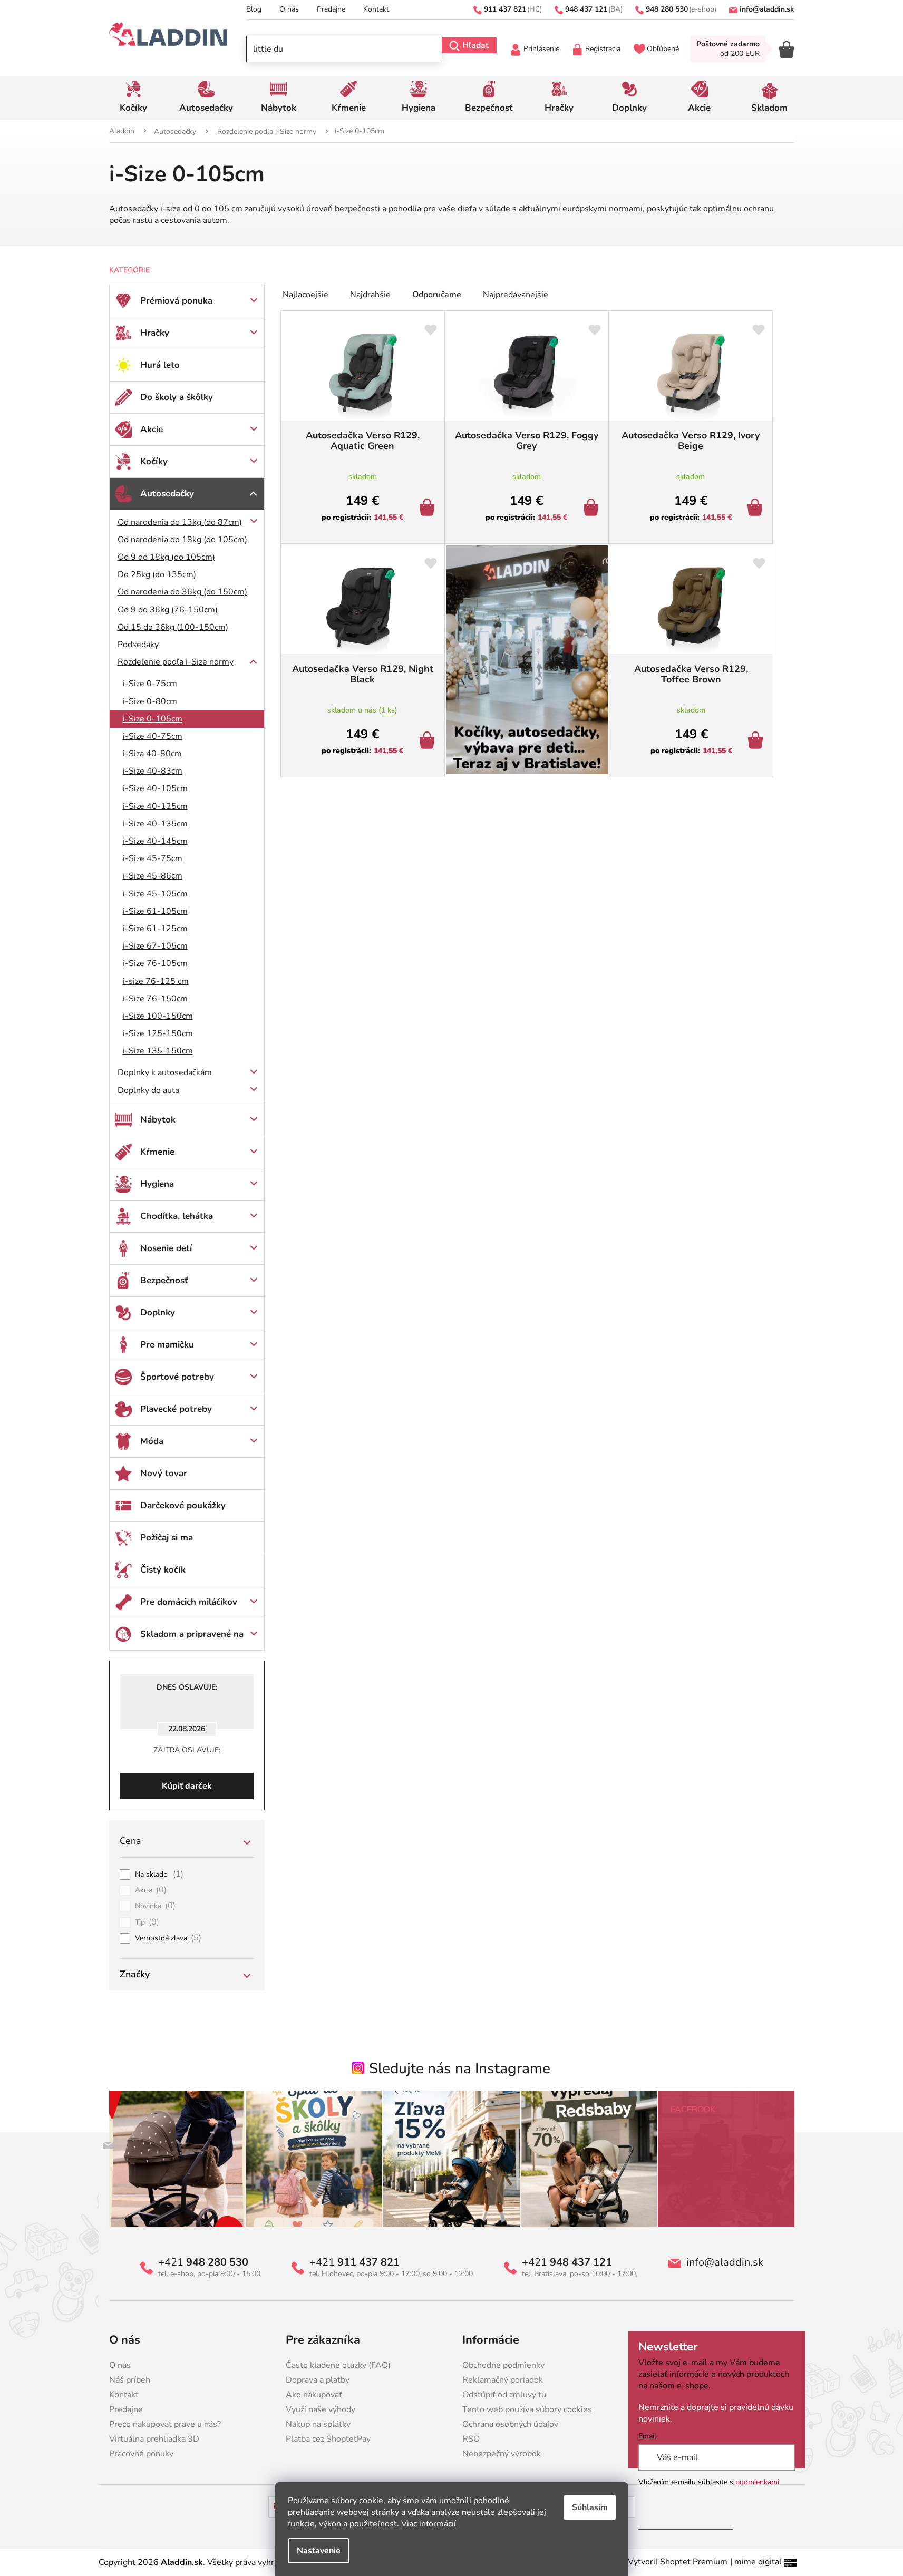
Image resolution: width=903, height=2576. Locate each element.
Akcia (151, 1890)
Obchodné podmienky (503, 2365)
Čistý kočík (163, 1570)
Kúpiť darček (187, 1786)
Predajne (331, 9)
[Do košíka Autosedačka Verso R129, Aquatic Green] (429, 509)
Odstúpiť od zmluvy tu (504, 2395)
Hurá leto (160, 365)
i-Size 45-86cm (153, 876)
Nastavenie (319, 2551)
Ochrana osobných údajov (510, 2424)
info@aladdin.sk (725, 2262)
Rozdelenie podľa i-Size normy (176, 662)
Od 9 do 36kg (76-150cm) (168, 610)
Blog (254, 9)
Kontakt (376, 9)
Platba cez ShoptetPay (328, 2439)
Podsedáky (138, 645)
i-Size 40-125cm (155, 806)
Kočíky (154, 461)
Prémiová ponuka (176, 301)
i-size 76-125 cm (156, 981)
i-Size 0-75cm (150, 684)
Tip (147, 1923)
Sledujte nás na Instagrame (460, 2068)
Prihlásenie (541, 49)
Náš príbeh (130, 2380)
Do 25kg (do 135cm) (157, 574)
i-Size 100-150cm (158, 1016)
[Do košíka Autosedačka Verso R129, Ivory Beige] (757, 509)
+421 (203, 2262)
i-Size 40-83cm (153, 771)
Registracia (603, 49)
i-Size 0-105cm (153, 719)
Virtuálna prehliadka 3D (154, 2439)
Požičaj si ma (167, 1538)
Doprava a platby (318, 2380)
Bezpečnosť (164, 1280)
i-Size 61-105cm (155, 911)
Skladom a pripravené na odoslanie (192, 1639)
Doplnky (158, 1313)
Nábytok (158, 1120)
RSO (471, 2439)
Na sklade (159, 1875)
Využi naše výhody (321, 2409)
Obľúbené (663, 49)
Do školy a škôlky (177, 397)
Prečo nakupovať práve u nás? (165, 2424)
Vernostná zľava (168, 1938)
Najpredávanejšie (516, 295)
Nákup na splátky (318, 2424)
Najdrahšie (370, 295)
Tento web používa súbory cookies (527, 2409)
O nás (289, 9)
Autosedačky (167, 494)
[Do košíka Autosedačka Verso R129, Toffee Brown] (757, 741)
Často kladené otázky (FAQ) (338, 2365)
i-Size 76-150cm (155, 999)
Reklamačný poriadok (503, 2380)
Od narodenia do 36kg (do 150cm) (182, 592)
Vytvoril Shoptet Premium (678, 2562)
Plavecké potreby (176, 1409)
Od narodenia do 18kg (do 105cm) (182, 540)
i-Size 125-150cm (158, 1033)
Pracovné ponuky (141, 2454)
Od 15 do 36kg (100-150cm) (173, 627)
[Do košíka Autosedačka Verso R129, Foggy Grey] (593, 509)
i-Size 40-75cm (153, 736)
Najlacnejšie (305, 295)
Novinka (156, 1906)
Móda (152, 1441)
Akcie (152, 429)
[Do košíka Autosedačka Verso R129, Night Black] (429, 741)
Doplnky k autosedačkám (165, 1072)
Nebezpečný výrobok (502, 2454)
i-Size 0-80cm (150, 701)
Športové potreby (177, 1377)
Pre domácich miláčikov (189, 1602)
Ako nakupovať (314, 2395)
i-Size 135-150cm (158, 1051)
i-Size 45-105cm (155, 894)
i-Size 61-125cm (155, 929)
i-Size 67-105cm (155, 946)
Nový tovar (164, 1473)
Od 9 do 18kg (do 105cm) (166, 557)
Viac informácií (429, 2524)
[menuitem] (134, 98)
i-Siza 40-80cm (152, 754)
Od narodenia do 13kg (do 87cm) (180, 522)
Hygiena (157, 1184)
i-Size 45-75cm (153, 858)
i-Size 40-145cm (155, 841)
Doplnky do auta (148, 1090)
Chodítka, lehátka (177, 1216)
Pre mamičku (167, 1345)
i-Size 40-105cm (155, 788)
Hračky (155, 333)
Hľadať (475, 45)
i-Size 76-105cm (155, 963)
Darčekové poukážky (183, 1505)
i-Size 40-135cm (155, 824)
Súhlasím (590, 2507)
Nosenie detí (166, 1248)
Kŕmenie (157, 1152)
